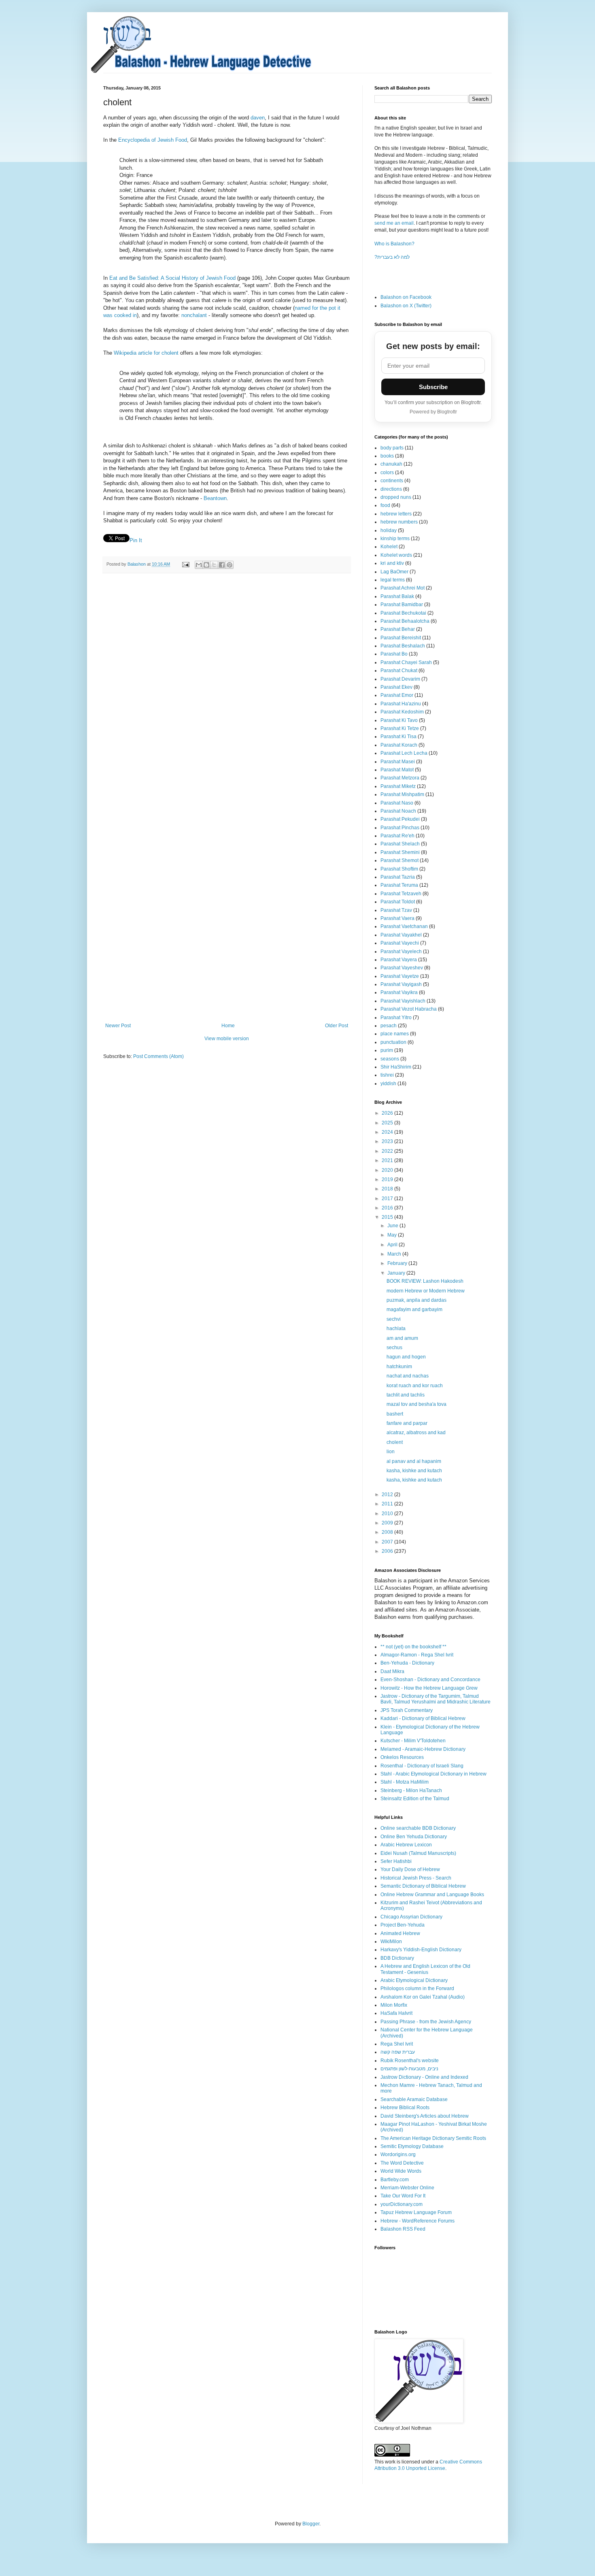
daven (258, 118)
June (393, 1226)
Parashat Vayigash (401, 984)
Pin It (136, 540)
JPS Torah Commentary (407, 1710)
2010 (388, 1514)
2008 (388, 1532)
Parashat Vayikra (399, 992)
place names (395, 1034)
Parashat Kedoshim (402, 712)
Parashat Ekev (396, 687)
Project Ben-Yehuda (403, 1925)
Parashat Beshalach (403, 646)
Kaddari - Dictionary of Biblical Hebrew (423, 1718)
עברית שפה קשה (398, 2052)
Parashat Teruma (399, 885)
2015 (388, 1217)
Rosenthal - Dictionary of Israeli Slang (422, 1766)
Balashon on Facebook (406, 297)
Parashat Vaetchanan (404, 926)
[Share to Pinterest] (229, 565)
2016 (388, 1208)
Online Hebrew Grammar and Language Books (432, 1895)
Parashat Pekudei (400, 819)
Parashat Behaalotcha (405, 621)
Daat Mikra (392, 1671)
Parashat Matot (397, 770)
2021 (388, 1160)
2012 (388, 1495)
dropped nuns (396, 497)
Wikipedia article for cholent (146, 353)
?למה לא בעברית (392, 257)
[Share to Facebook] (222, 565)
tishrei (387, 1075)
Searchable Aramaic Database (414, 2099)
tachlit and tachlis (406, 1395)
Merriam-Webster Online (407, 2188)
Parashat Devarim (400, 679)
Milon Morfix (394, 2005)
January (397, 1273)
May (393, 1235)
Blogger (311, 2524)
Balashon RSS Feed (403, 2229)
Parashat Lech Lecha (404, 753)
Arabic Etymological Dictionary (414, 1980)
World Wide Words (401, 2171)
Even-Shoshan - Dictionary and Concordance (430, 1680)
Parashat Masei (398, 762)
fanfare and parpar (407, 1423)
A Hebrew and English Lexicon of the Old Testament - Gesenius (425, 1969)
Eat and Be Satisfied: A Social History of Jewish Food (172, 278)
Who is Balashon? (394, 244)
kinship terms (395, 539)
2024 (388, 1132)
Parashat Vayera (399, 960)
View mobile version (227, 1039)
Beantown (215, 498)
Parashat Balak (397, 596)
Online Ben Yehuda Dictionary (414, 1837)
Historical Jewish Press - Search (416, 1878)
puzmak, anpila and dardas (416, 1300)
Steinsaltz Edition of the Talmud (415, 1799)
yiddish (388, 1084)
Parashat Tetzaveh (401, 894)
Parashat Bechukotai (403, 613)
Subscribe (433, 387)
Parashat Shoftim (399, 869)
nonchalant (194, 315)
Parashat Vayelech (401, 952)
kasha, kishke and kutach (414, 1471)
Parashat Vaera (397, 918)
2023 (388, 1141)
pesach (389, 1026)
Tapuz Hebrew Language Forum (416, 2212)
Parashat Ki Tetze (400, 728)
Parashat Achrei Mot (403, 588)
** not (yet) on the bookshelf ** (413, 1647)
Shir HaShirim (396, 1067)
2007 (388, 1542)
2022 (388, 1151)
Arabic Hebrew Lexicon (406, 1845)
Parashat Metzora (400, 778)
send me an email (394, 223)
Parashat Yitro (396, 1018)
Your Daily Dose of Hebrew (410, 1869)
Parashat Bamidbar (402, 605)
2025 (388, 1123)
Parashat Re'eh (397, 836)
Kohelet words (396, 555)
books (387, 456)
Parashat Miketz (398, 786)
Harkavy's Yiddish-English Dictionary (421, 1950)
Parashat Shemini (400, 852)
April (393, 1245)
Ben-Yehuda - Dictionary (407, 1663)
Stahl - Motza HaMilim (405, 1782)
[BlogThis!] (206, 565)
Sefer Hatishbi (396, 1861)
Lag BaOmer (394, 572)
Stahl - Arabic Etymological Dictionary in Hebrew (433, 1774)
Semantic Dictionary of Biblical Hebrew (423, 1886)
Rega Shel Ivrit (397, 2044)
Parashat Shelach (400, 844)
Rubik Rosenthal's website (410, 2061)
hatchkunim (399, 1367)
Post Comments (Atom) (158, 1056)
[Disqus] (227, 692)
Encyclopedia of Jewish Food (153, 140)
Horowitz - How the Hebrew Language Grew (429, 1688)
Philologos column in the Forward (417, 1988)
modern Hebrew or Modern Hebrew (426, 1291)
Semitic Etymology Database (412, 2146)
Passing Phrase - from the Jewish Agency (426, 2022)
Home (228, 1026)
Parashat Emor (397, 695)
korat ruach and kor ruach (415, 1386)
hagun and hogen (406, 1357)
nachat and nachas (408, 1376)
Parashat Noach (398, 811)
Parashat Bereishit (401, 638)
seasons (390, 1059)
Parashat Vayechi (400, 943)
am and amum (402, 1338)
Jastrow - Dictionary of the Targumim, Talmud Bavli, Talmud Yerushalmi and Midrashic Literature (436, 1699)
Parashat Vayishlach (403, 1001)
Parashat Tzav (396, 910)
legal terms (393, 580)
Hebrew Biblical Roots (405, 2108)
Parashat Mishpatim (402, 794)
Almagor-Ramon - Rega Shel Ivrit (417, 1655)
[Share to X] (214, 565)
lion (391, 1452)
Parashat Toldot (398, 902)
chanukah (391, 464)
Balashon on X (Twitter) (406, 306)
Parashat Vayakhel (401, 935)
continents (392, 481)
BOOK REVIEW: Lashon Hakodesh (425, 1281)
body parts (392, 448)
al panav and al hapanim (414, 1461)
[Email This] (199, 565)
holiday (389, 530)
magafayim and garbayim (414, 1309)
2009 (388, 1523)
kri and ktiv (392, 563)
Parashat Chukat (399, 671)
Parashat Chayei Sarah (406, 662)
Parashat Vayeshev (402, 968)
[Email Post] (185, 564)
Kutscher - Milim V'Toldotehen (413, 1741)
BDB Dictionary (397, 1958)
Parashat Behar (398, 629)
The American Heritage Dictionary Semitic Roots (433, 2138)
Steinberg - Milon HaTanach (411, 1790)
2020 (388, 1170)
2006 (388, 1551)
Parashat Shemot (399, 860)
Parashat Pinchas (400, 828)
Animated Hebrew (400, 1933)
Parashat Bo (394, 654)
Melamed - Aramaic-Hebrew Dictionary (423, 1749)
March (395, 1254)
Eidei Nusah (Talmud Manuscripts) (418, 1853)
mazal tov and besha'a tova (416, 1404)
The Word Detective (402, 2163)
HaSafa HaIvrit (396, 2013)
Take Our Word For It (403, 2196)
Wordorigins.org (398, 2154)
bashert (395, 1414)
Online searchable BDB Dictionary (418, 1828)
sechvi (394, 1319)
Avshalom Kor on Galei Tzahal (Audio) (423, 1997)
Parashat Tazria (398, 877)
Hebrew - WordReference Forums (418, 2221)
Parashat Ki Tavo (399, 720)
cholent (395, 1442)
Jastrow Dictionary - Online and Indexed (424, 2077)
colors (387, 473)
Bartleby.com (395, 2180)
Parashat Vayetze (400, 976)
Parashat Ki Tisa (398, 737)
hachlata (396, 1328)
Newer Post (118, 1026)
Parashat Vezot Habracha (409, 1009)
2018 (388, 1189)
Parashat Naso (397, 803)
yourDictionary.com (402, 2204)
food (385, 505)
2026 (388, 1113)
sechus (394, 1348)
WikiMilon (391, 1942)
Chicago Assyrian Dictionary (411, 1917)
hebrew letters (396, 514)
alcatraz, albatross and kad (416, 1433)
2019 (388, 1179)
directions (391, 489)
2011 (388, 1504)
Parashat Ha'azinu (401, 704)
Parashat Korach (399, 745)
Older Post (337, 1026)
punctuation (393, 1042)
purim (387, 1050)
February (398, 1263)
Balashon (137, 564)
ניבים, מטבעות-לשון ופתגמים (409, 2069)
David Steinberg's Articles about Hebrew (425, 2116)
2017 (388, 1199)
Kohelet (389, 547)
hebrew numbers (399, 522)
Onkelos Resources (402, 1757)
